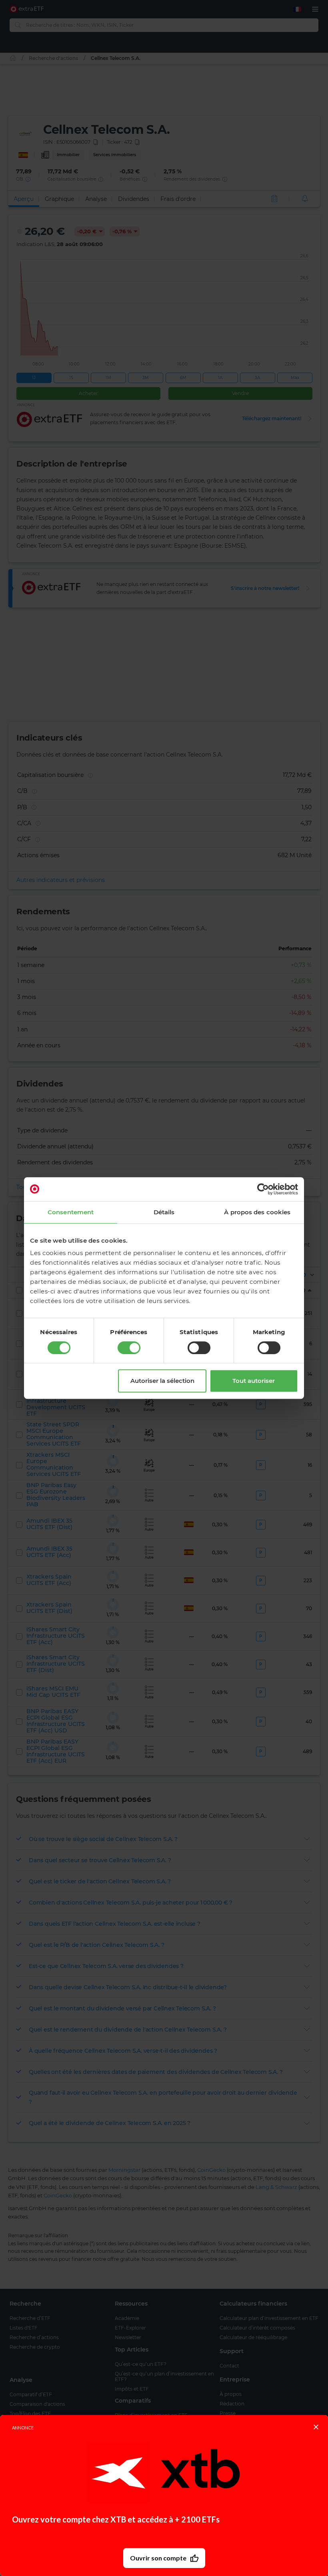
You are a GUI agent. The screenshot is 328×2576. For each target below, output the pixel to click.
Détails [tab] (164, 1212)
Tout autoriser (254, 1381)
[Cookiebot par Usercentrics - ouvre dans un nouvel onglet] (263, 1189)
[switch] (129, 1348)
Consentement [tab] (71, 1212)
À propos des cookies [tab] (257, 1212)
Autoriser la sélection (162, 1381)
